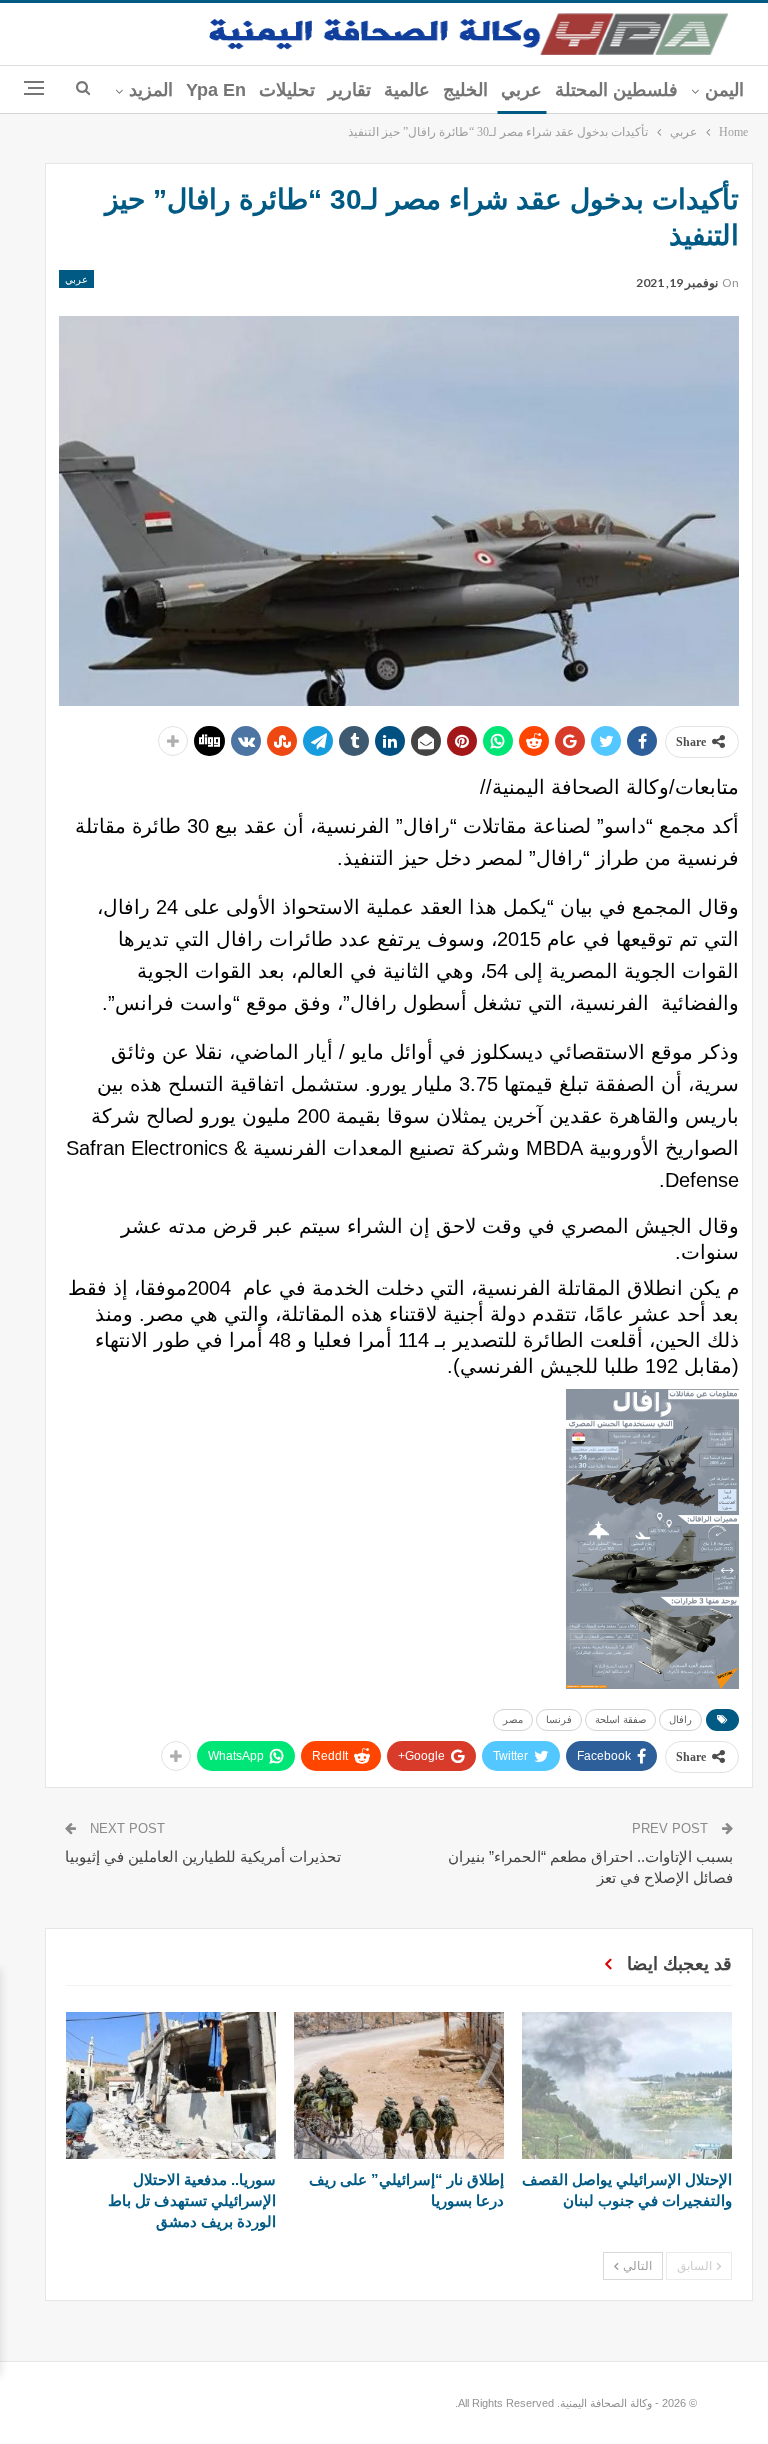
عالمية (407, 90)
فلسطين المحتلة (616, 90)
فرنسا (559, 1719)
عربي (521, 90)
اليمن (724, 90)
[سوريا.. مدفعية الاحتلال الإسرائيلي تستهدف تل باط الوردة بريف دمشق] (171, 2085)
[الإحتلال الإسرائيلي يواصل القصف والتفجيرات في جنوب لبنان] (627, 2085)
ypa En (216, 90)
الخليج (465, 90)
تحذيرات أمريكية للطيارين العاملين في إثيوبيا (203, 1856)
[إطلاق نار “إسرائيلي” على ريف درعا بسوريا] (399, 2085)
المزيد (151, 90)
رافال (680, 1719)
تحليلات (287, 90)
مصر (513, 1719)
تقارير (349, 90)
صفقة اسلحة (620, 1719)
